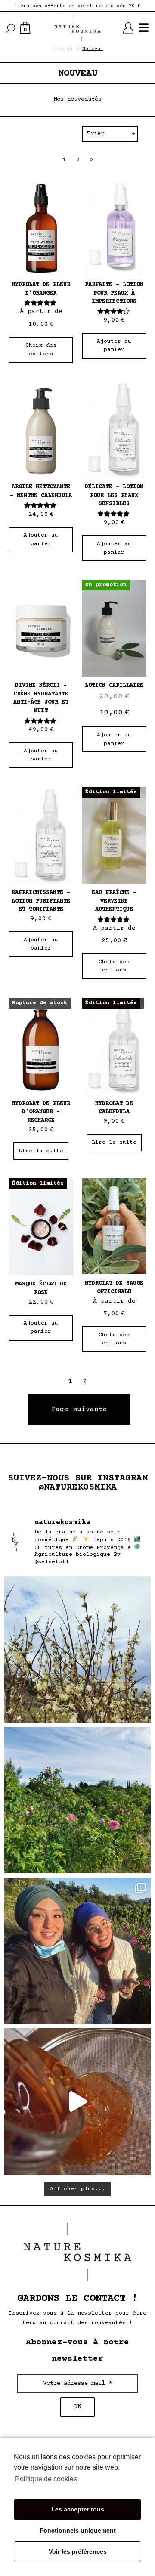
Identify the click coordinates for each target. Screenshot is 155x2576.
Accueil (63, 49)
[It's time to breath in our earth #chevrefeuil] (77, 1649)
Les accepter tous (78, 2509)
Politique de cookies (46, 2479)
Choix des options (41, 350)
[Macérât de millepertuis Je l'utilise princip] (77, 2101)
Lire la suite (41, 1151)
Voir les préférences (78, 2551)
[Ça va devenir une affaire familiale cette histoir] (77, 1951)
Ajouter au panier (114, 346)
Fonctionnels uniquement (78, 2530)
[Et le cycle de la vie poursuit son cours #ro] (77, 1800)
